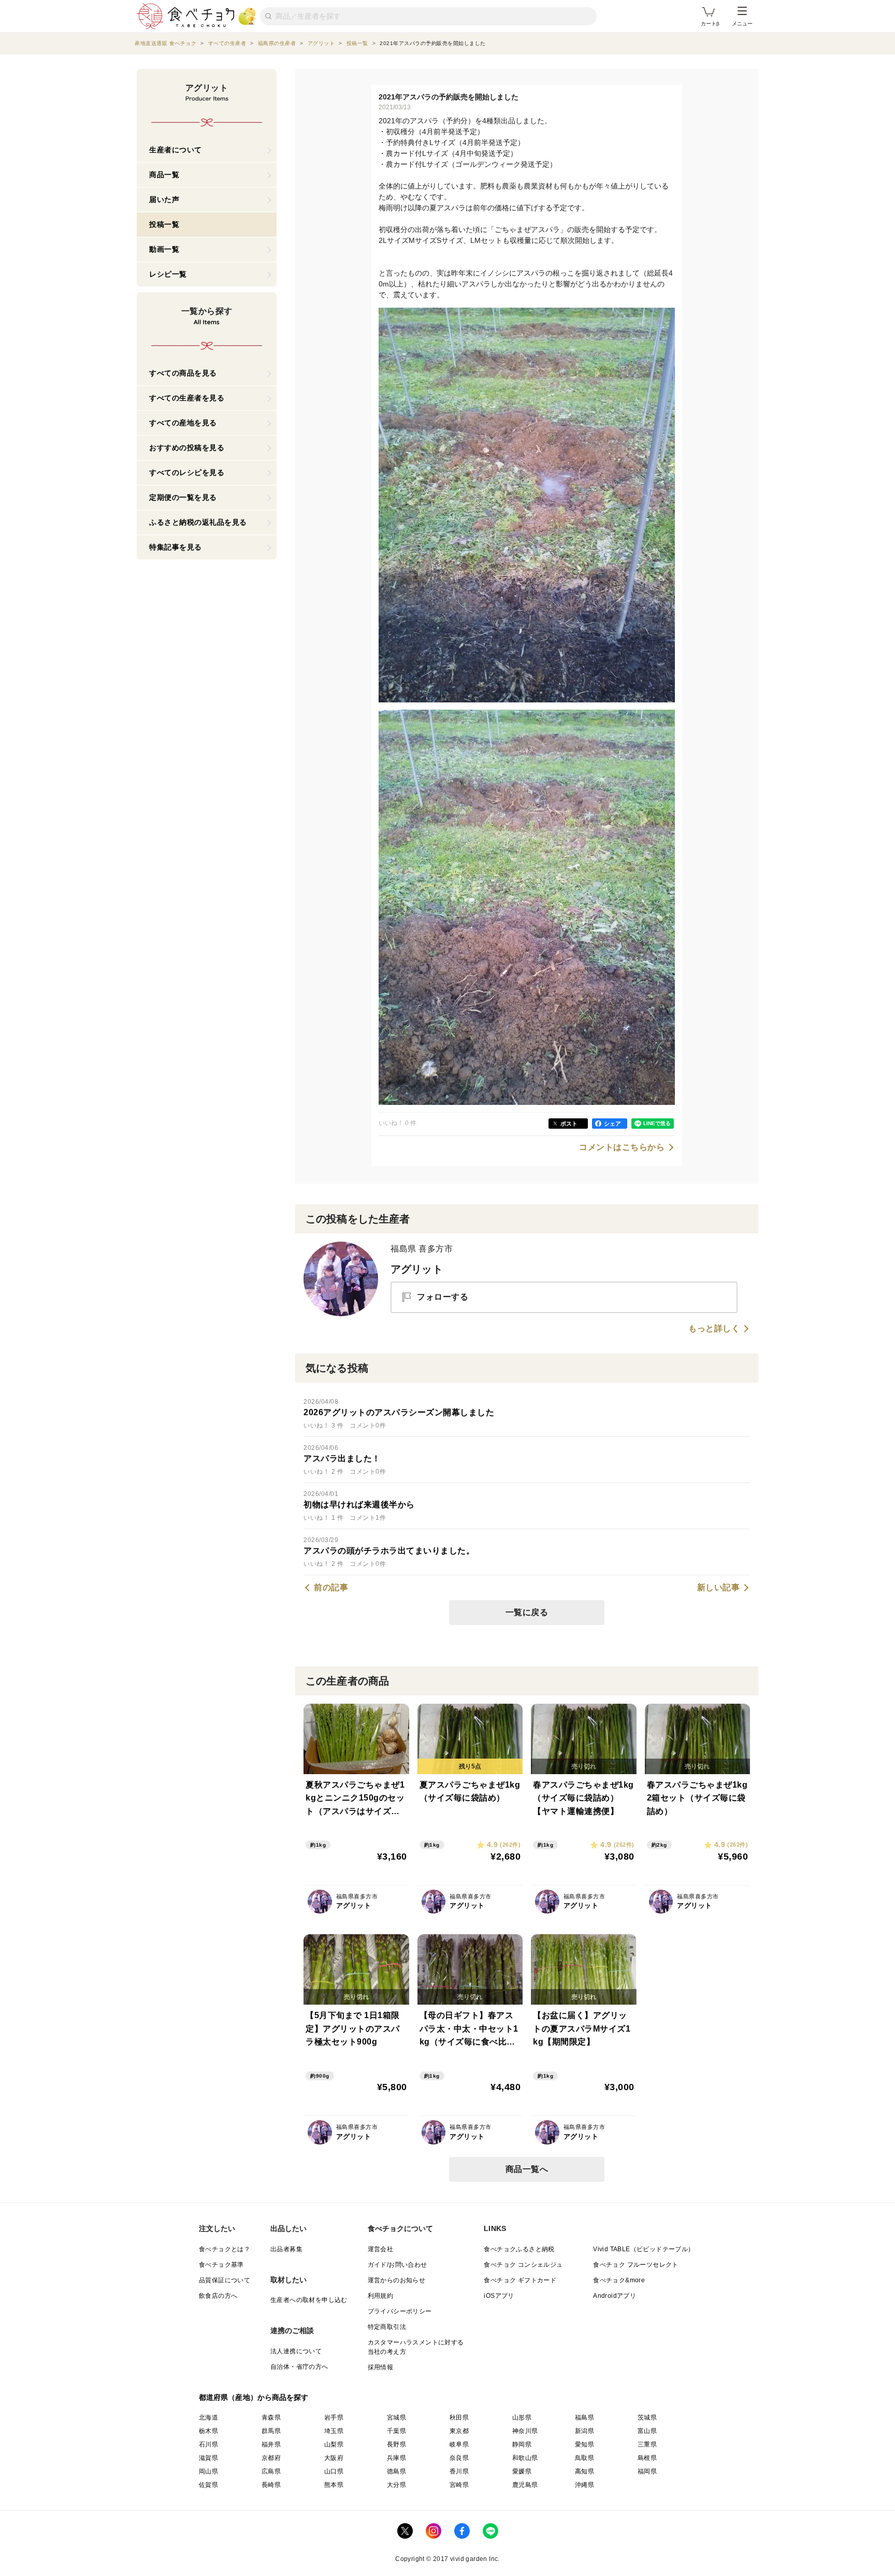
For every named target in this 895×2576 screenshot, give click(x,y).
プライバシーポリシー (400, 2311)
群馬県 (271, 2431)
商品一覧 (164, 175)
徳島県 (396, 2471)
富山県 (647, 2431)
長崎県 (271, 2485)
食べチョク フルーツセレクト (636, 2265)
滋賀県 (208, 2458)
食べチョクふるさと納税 (519, 2249)
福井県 (271, 2444)
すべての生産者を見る (187, 398)
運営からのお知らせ (397, 2280)
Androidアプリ (615, 2296)
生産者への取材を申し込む (309, 2300)
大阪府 (334, 2458)
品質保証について (225, 2280)
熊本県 (334, 2485)
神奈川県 (525, 2431)
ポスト (569, 1124)
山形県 (522, 2417)
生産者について (176, 150)
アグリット (417, 1269)
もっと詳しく (714, 1329)
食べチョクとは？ (225, 2249)
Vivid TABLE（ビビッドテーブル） (644, 2249)
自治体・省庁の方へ (299, 2367)
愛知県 (584, 2444)
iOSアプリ (499, 2296)
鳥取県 (584, 2458)
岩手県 (334, 2417)
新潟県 (584, 2431)
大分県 (396, 2485)
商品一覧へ (527, 2169)
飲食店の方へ (218, 2296)
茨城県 (647, 2417)
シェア (612, 1124)
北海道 (208, 2417)
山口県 (334, 2471)
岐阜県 (459, 2444)
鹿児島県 (525, 2485)
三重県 (647, 2444)
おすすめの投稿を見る (187, 448)
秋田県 (459, 2417)
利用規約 (381, 2296)
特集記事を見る (176, 547)
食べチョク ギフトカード (520, 2280)
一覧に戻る (527, 1612)
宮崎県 (459, 2485)
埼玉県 (334, 2431)
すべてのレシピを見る (187, 472)
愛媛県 (522, 2471)
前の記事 (331, 1588)
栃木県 (208, 2431)
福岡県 (647, 2471)
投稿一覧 (164, 224)
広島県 (271, 2471)
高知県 (584, 2471)
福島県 (584, 2417)
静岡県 (522, 2444)
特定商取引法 (387, 2327)
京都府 (271, 2458)
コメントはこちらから (622, 1147)
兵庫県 (396, 2458)
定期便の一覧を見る (183, 497)
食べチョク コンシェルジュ (523, 2265)
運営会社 (381, 2249)
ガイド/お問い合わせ (398, 2265)
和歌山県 (525, 2458)
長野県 (396, 2444)
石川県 (208, 2444)
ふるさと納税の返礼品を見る (198, 522)
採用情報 (381, 2367)
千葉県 (396, 2431)
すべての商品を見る (183, 373)
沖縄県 (584, 2485)
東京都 (459, 2431)
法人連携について (296, 2351)
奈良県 (459, 2458)
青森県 (271, 2417)
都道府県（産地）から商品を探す (254, 2397)
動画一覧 (164, 249)
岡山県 (208, 2471)
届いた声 (164, 199)
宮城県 (396, 2417)
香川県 (459, 2471)
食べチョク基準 (221, 2265)
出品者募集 (286, 2249)
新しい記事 (719, 1588)
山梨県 (334, 2444)
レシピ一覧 (168, 274)
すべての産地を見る (183, 423)
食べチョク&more (619, 2280)
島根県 (647, 2458)
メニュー (742, 24)
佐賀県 (208, 2485)
